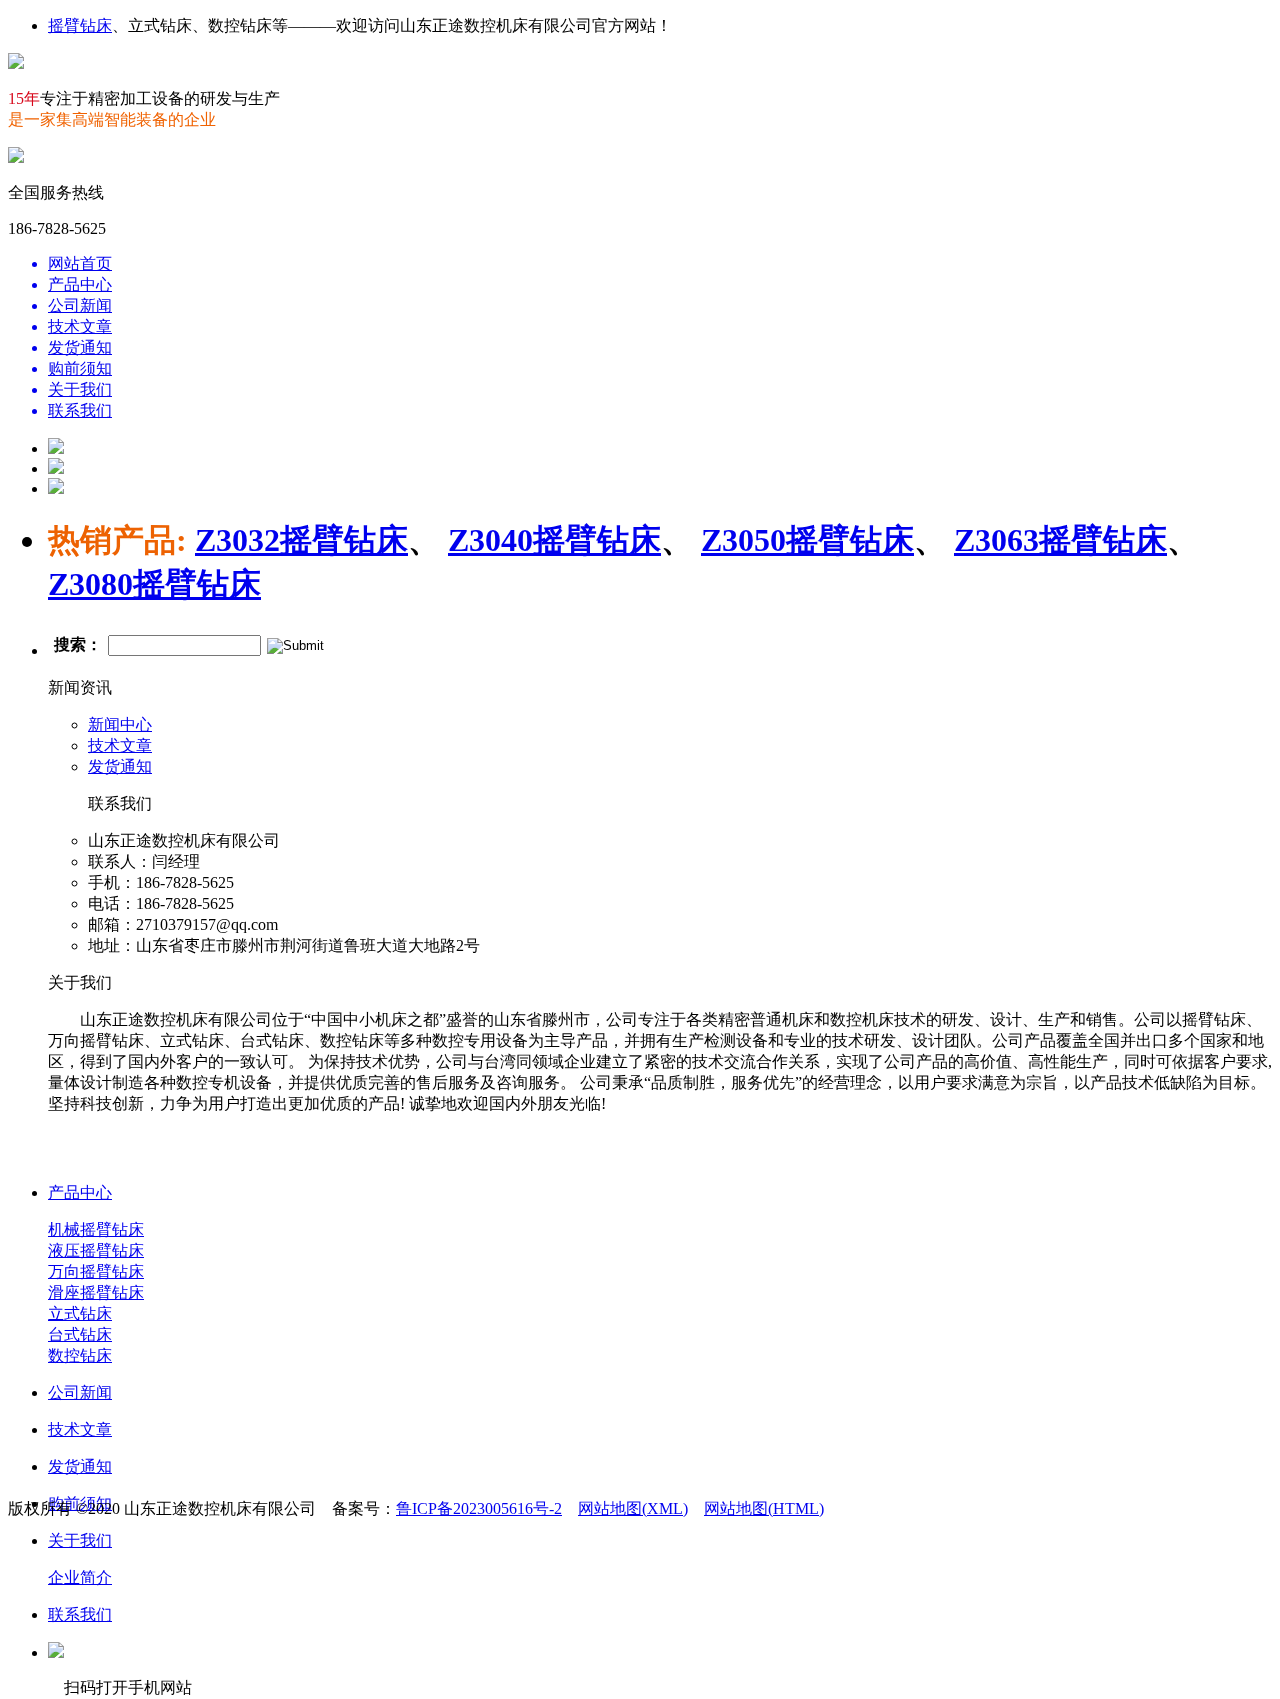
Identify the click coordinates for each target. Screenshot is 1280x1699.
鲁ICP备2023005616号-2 (479, 1508)
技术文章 (120, 745)
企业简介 (80, 1577)
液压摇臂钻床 (96, 1250)
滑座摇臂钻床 (96, 1292)
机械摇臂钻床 (96, 1229)
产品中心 (80, 1192)
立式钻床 (80, 1313)
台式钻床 (80, 1334)
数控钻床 (80, 1355)
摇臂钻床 (80, 25)
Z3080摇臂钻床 (154, 584)
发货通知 (120, 766)
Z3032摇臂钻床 (301, 540)
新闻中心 (120, 724)
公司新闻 (80, 1392)
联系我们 (80, 1614)
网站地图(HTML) (764, 1508)
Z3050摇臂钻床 (807, 540)
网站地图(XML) (633, 1508)
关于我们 (80, 1540)
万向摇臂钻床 (96, 1271)
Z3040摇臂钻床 (554, 540)
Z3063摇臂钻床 (1060, 540)
